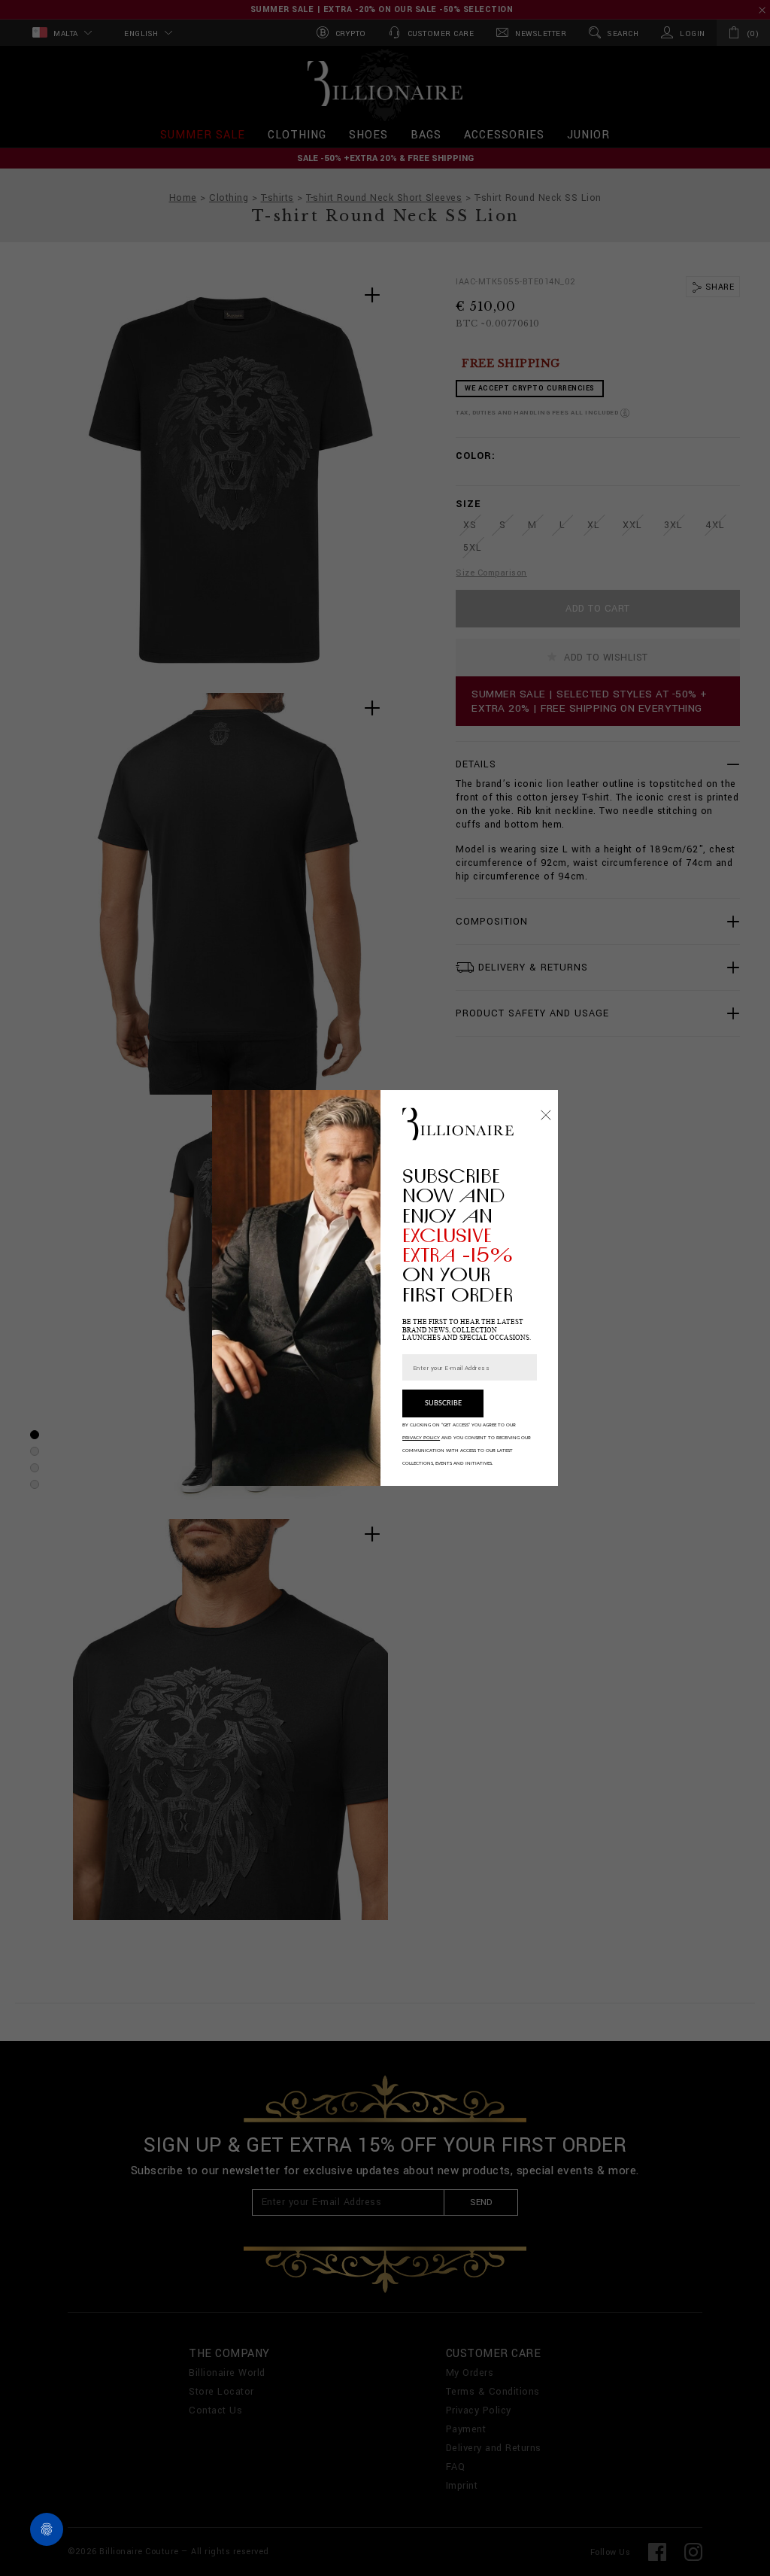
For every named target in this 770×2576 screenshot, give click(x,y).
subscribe (443, 1403)
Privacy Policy (421, 1438)
